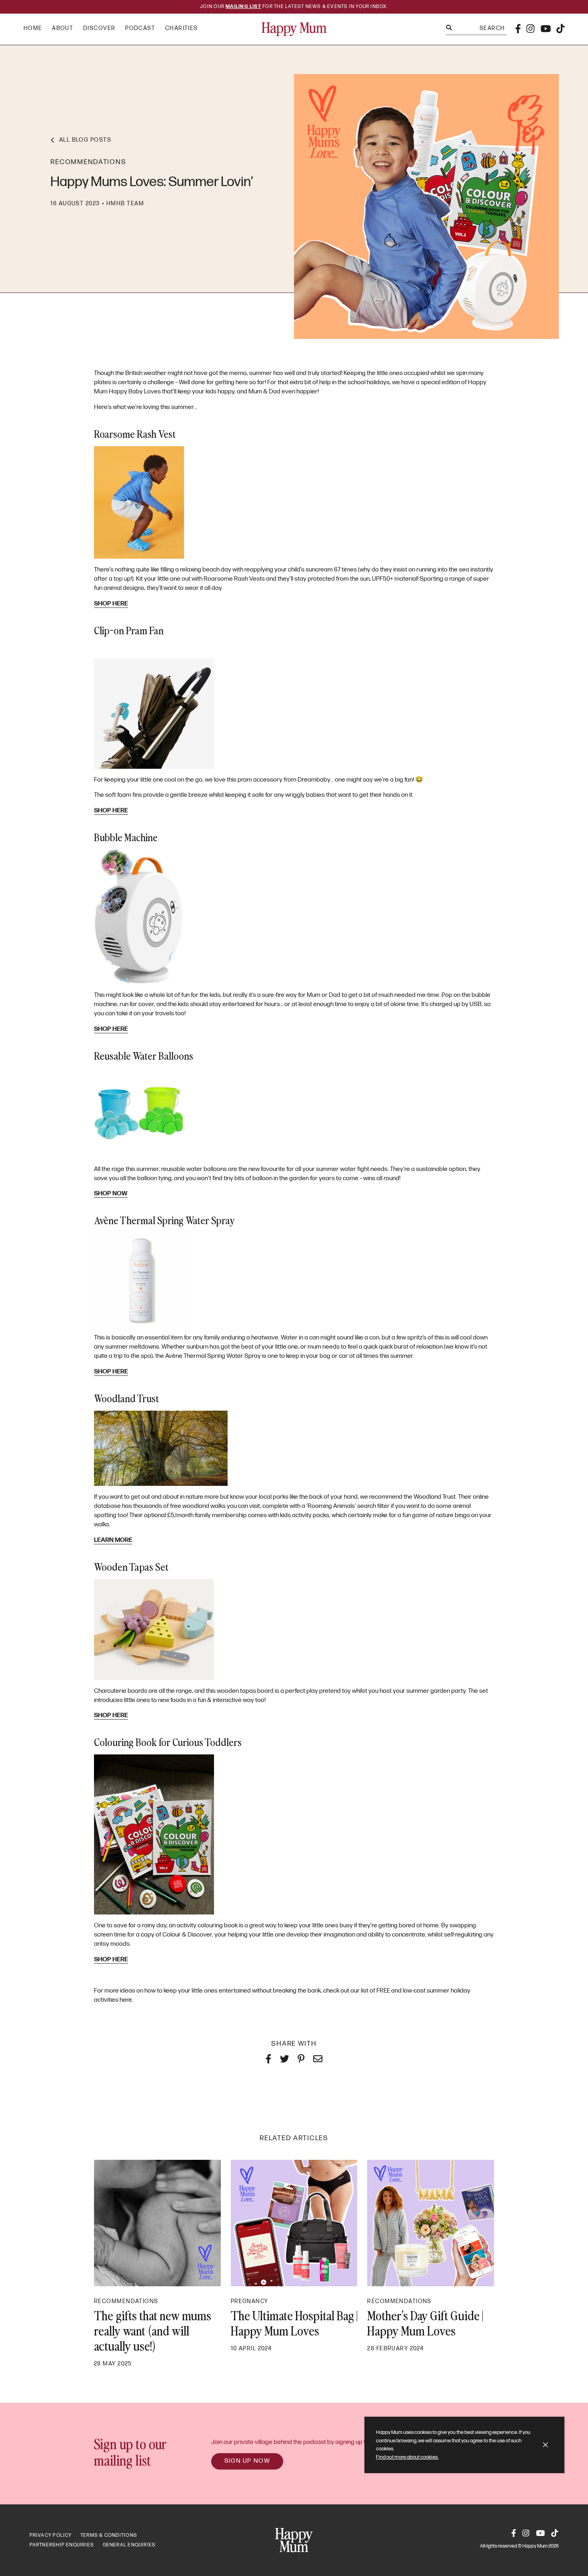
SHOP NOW (111, 1194)
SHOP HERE (111, 604)
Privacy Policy (51, 2535)
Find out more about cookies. (407, 2457)
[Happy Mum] (294, 29)
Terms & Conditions (109, 2535)
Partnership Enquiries (62, 2545)
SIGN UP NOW (247, 2461)
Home (33, 28)
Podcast (140, 28)
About (63, 28)
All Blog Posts (85, 140)
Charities (182, 28)
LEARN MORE (113, 1540)
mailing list (243, 7)
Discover (99, 28)
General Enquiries (129, 2545)
